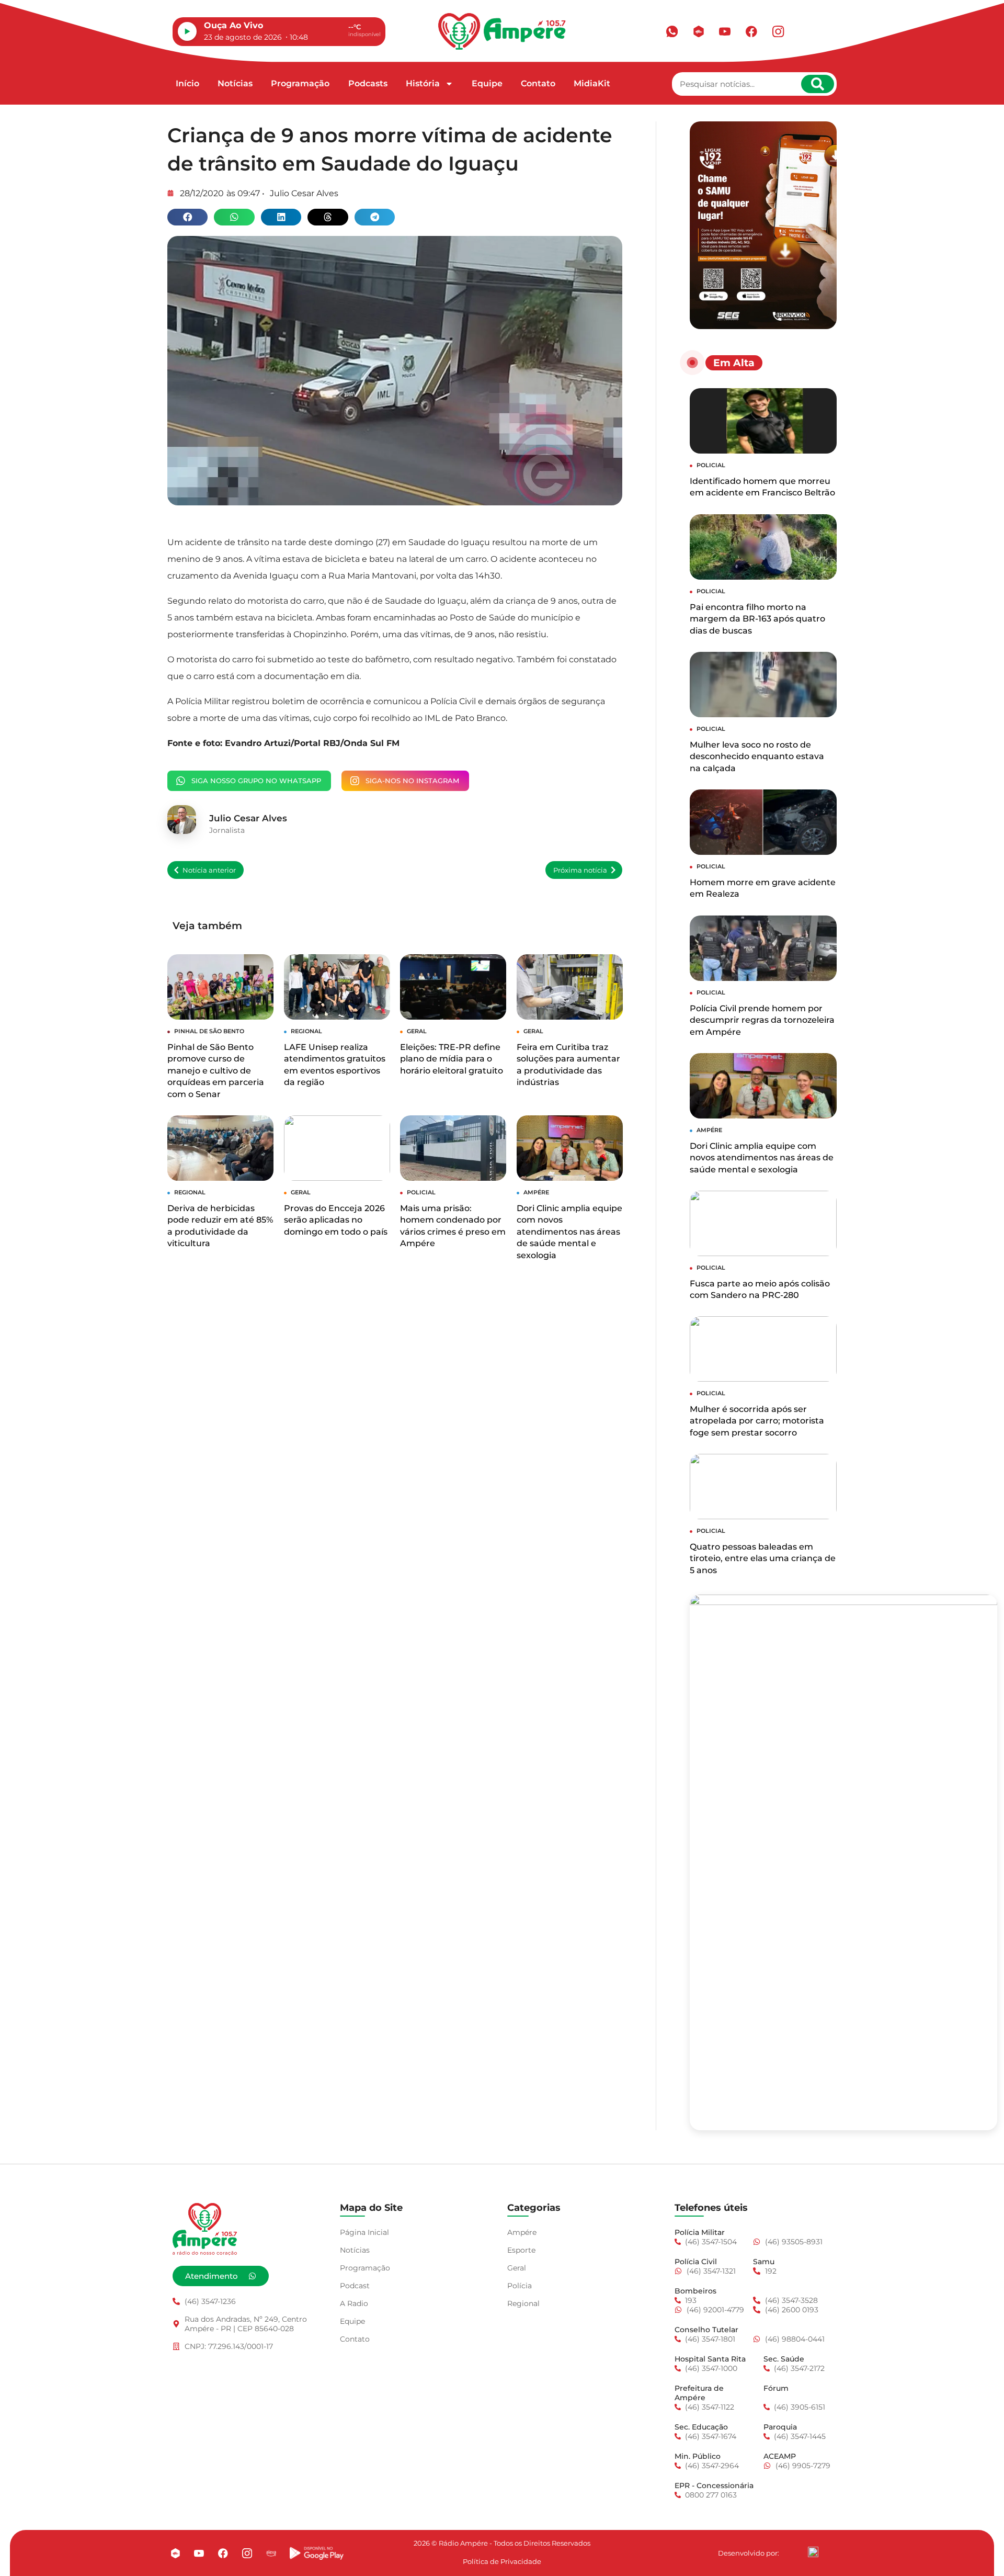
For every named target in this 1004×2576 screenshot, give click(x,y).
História (423, 83)
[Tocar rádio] (187, 31)
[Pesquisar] (818, 84)
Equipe (487, 83)
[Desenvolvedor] (813, 2552)
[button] (187, 217)
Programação (300, 83)
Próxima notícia (580, 870)
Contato (538, 83)
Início (187, 83)
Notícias (235, 83)
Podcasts (368, 83)
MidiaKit (592, 83)
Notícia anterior (209, 870)
